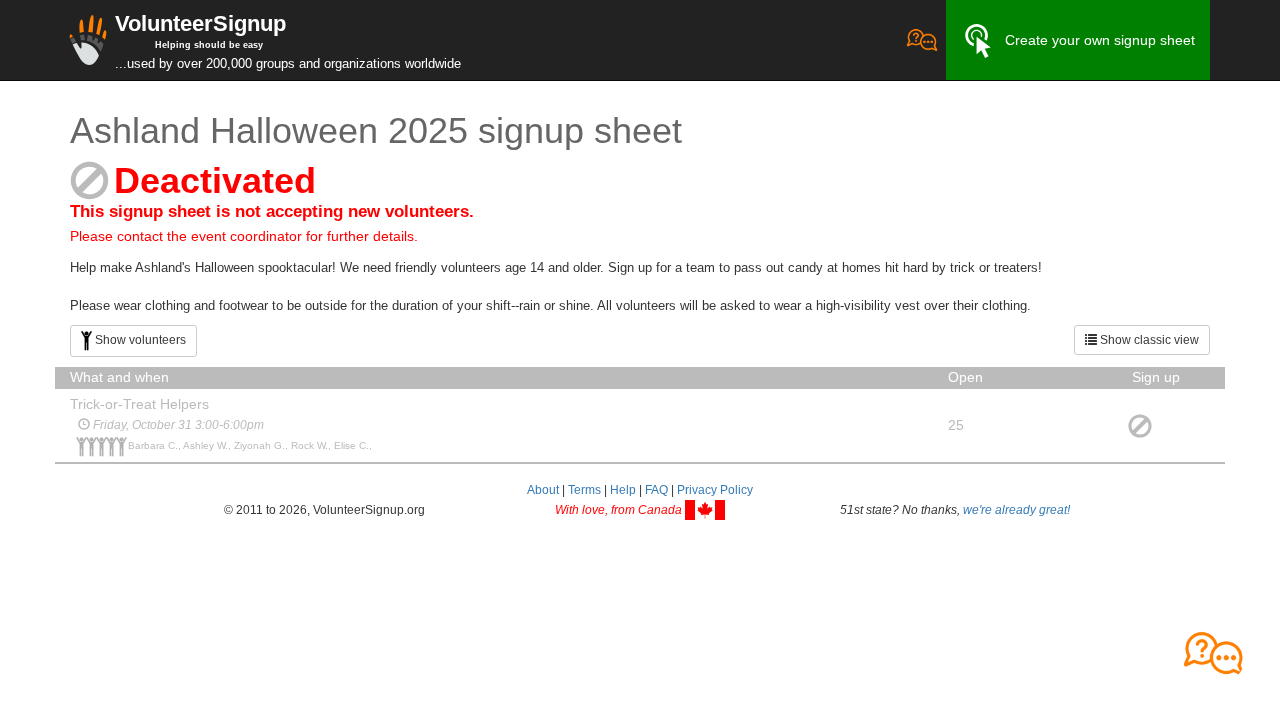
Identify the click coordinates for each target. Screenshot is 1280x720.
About (543, 490)
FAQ (656, 490)
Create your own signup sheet (1100, 40)
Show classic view (1148, 340)
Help (623, 490)
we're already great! (1016, 510)
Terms (584, 490)
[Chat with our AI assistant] (922, 40)
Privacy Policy (715, 490)
